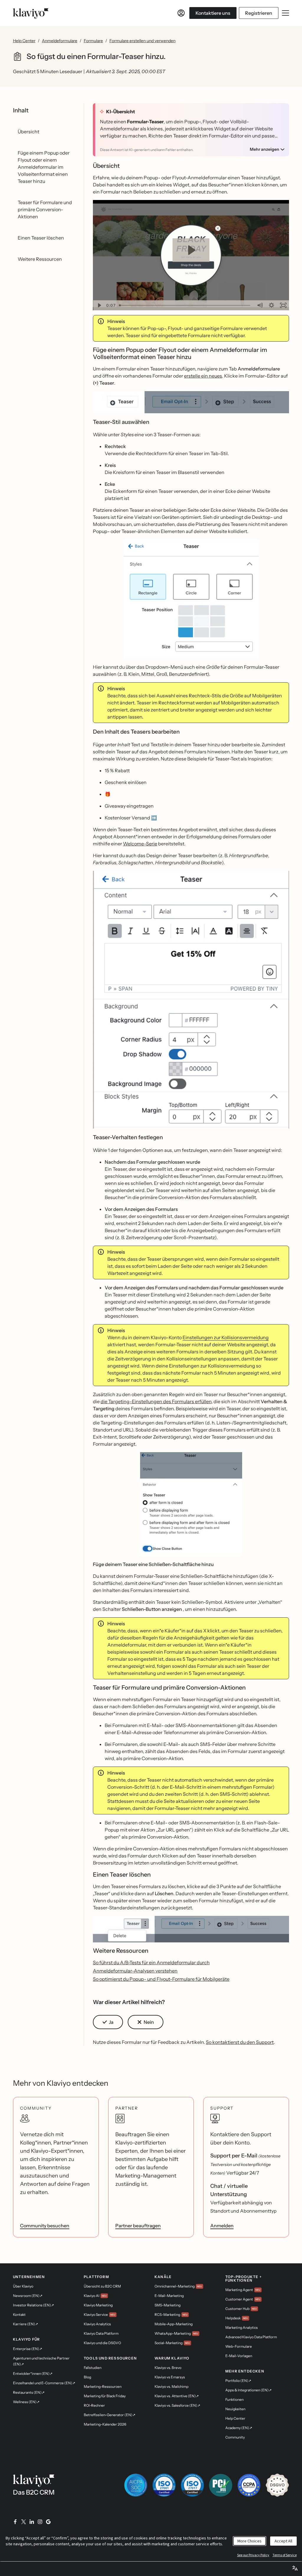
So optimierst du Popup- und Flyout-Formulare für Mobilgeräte (161, 1979)
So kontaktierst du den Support (240, 2042)
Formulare (93, 41)
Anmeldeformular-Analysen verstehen (135, 1971)
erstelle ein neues (203, 376)
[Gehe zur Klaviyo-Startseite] (31, 13)
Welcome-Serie (140, 844)
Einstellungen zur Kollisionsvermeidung (226, 1337)
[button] (191, 405)
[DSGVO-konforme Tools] (277, 2485)
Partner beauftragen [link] (138, 2226)
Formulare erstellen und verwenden (142, 41)
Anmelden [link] (222, 2226)
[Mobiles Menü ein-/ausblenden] (285, 13)
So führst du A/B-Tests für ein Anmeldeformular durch (151, 1962)
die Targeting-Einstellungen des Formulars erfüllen (156, 1401)
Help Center (24, 41)
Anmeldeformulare (60, 41)
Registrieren (259, 13)
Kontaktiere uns (213, 13)
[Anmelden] (181, 13)
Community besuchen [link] (45, 2226)
